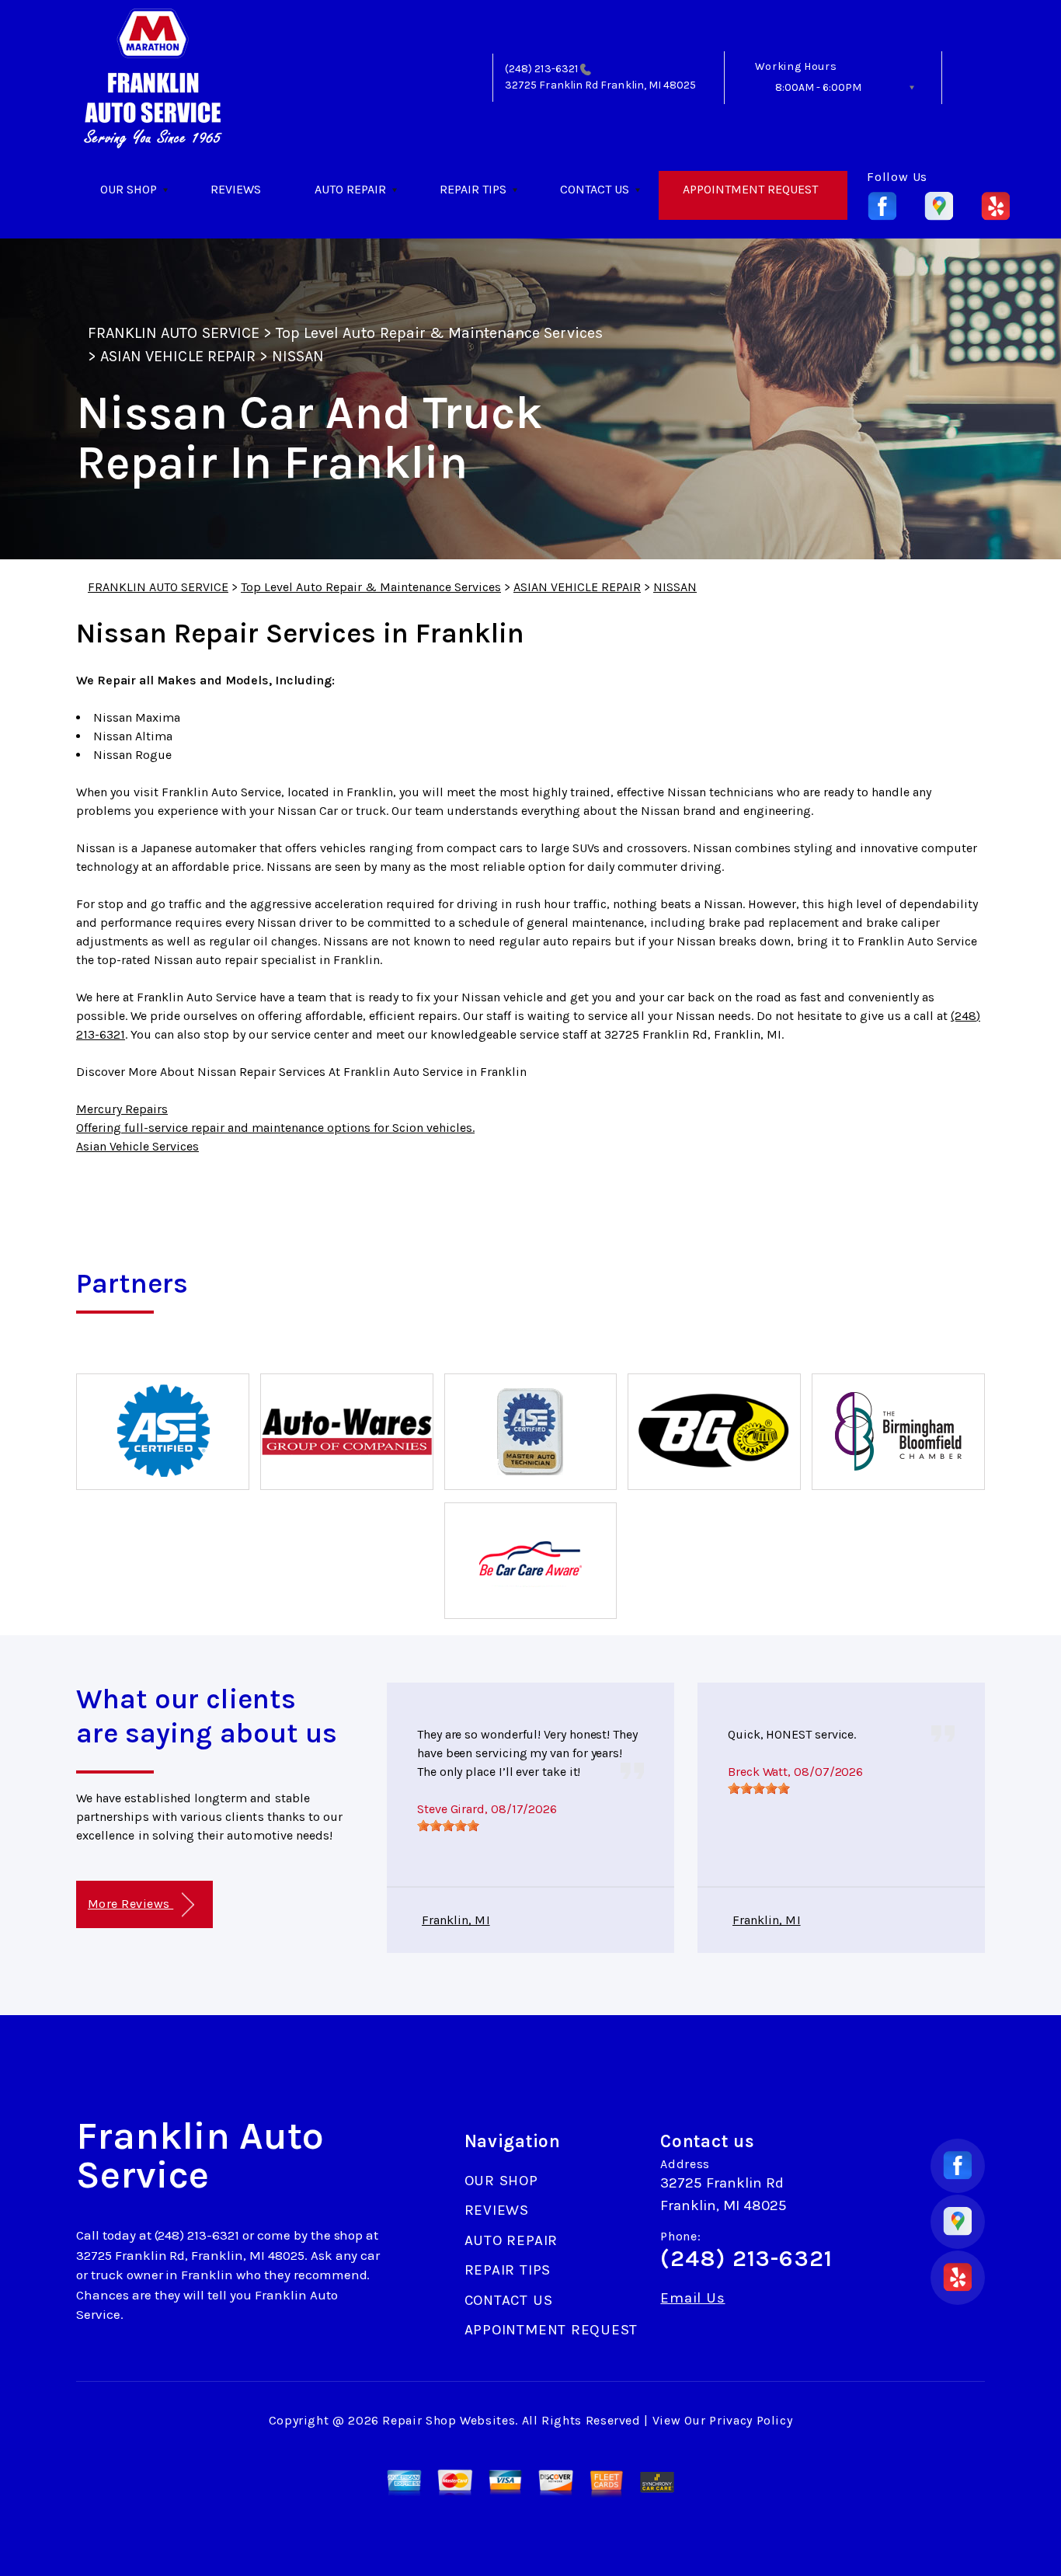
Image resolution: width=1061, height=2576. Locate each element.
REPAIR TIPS (473, 189)
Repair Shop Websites (449, 2420)
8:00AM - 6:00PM (818, 87)
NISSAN (298, 356)
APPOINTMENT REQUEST (750, 189)
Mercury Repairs (122, 1109)
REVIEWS (236, 189)
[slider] (448, 1826)
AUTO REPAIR (350, 189)
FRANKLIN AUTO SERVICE (174, 333)
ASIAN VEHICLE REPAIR (178, 356)
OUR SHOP (129, 189)
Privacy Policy (751, 2420)
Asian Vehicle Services (137, 1146)
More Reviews (130, 1904)
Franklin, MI (456, 1920)
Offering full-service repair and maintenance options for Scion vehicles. (275, 1128)
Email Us (692, 2298)
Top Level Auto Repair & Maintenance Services (439, 333)
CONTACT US (595, 189)
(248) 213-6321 (541, 69)
